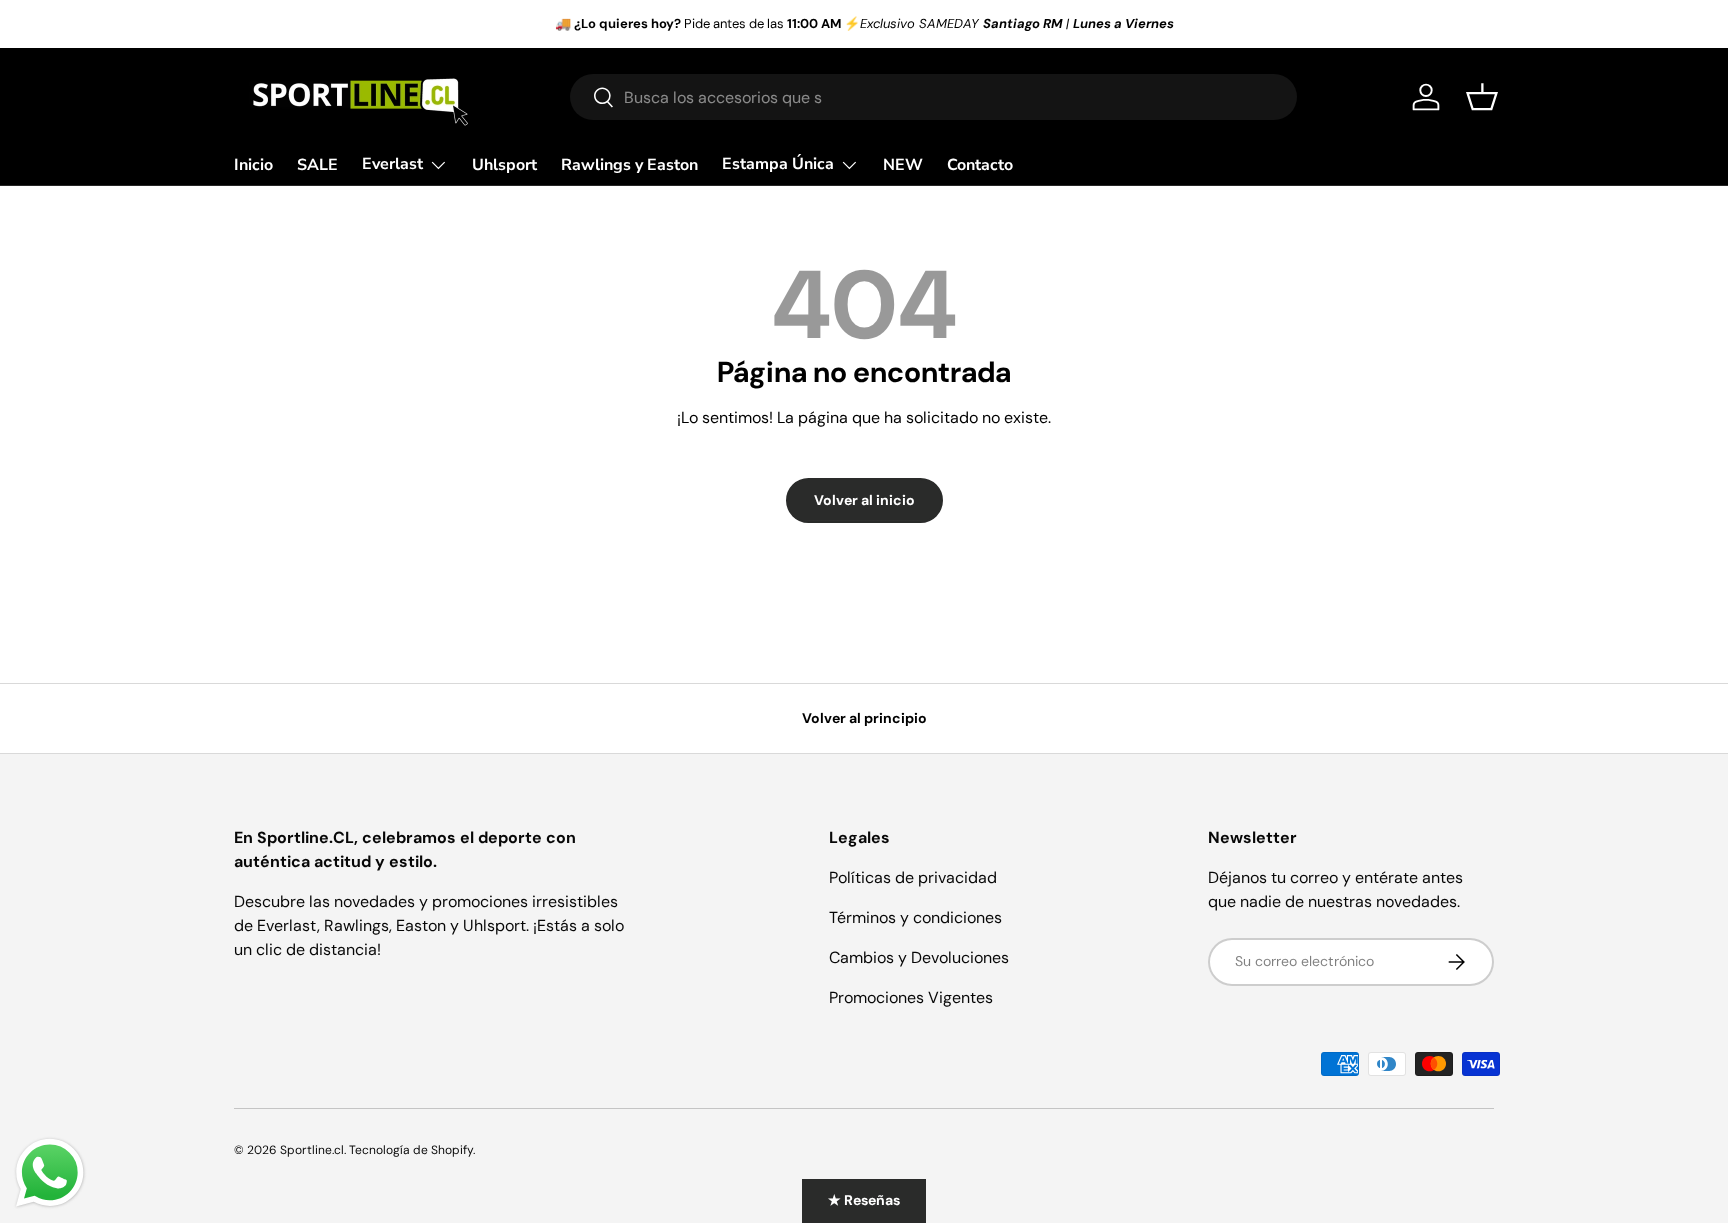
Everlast (392, 164)
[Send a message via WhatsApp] (50, 1173)
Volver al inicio (864, 500)
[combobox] (933, 97)
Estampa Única (778, 164)
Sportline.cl (312, 1150)
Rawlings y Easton (629, 165)
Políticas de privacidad (913, 877)
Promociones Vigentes (911, 997)
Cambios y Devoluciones (919, 957)
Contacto (980, 165)
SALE (317, 165)
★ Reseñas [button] (864, 1200)
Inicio (253, 165)
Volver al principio (864, 718)
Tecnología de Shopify (411, 1150)
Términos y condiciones (915, 917)
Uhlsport (504, 165)
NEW (903, 165)
